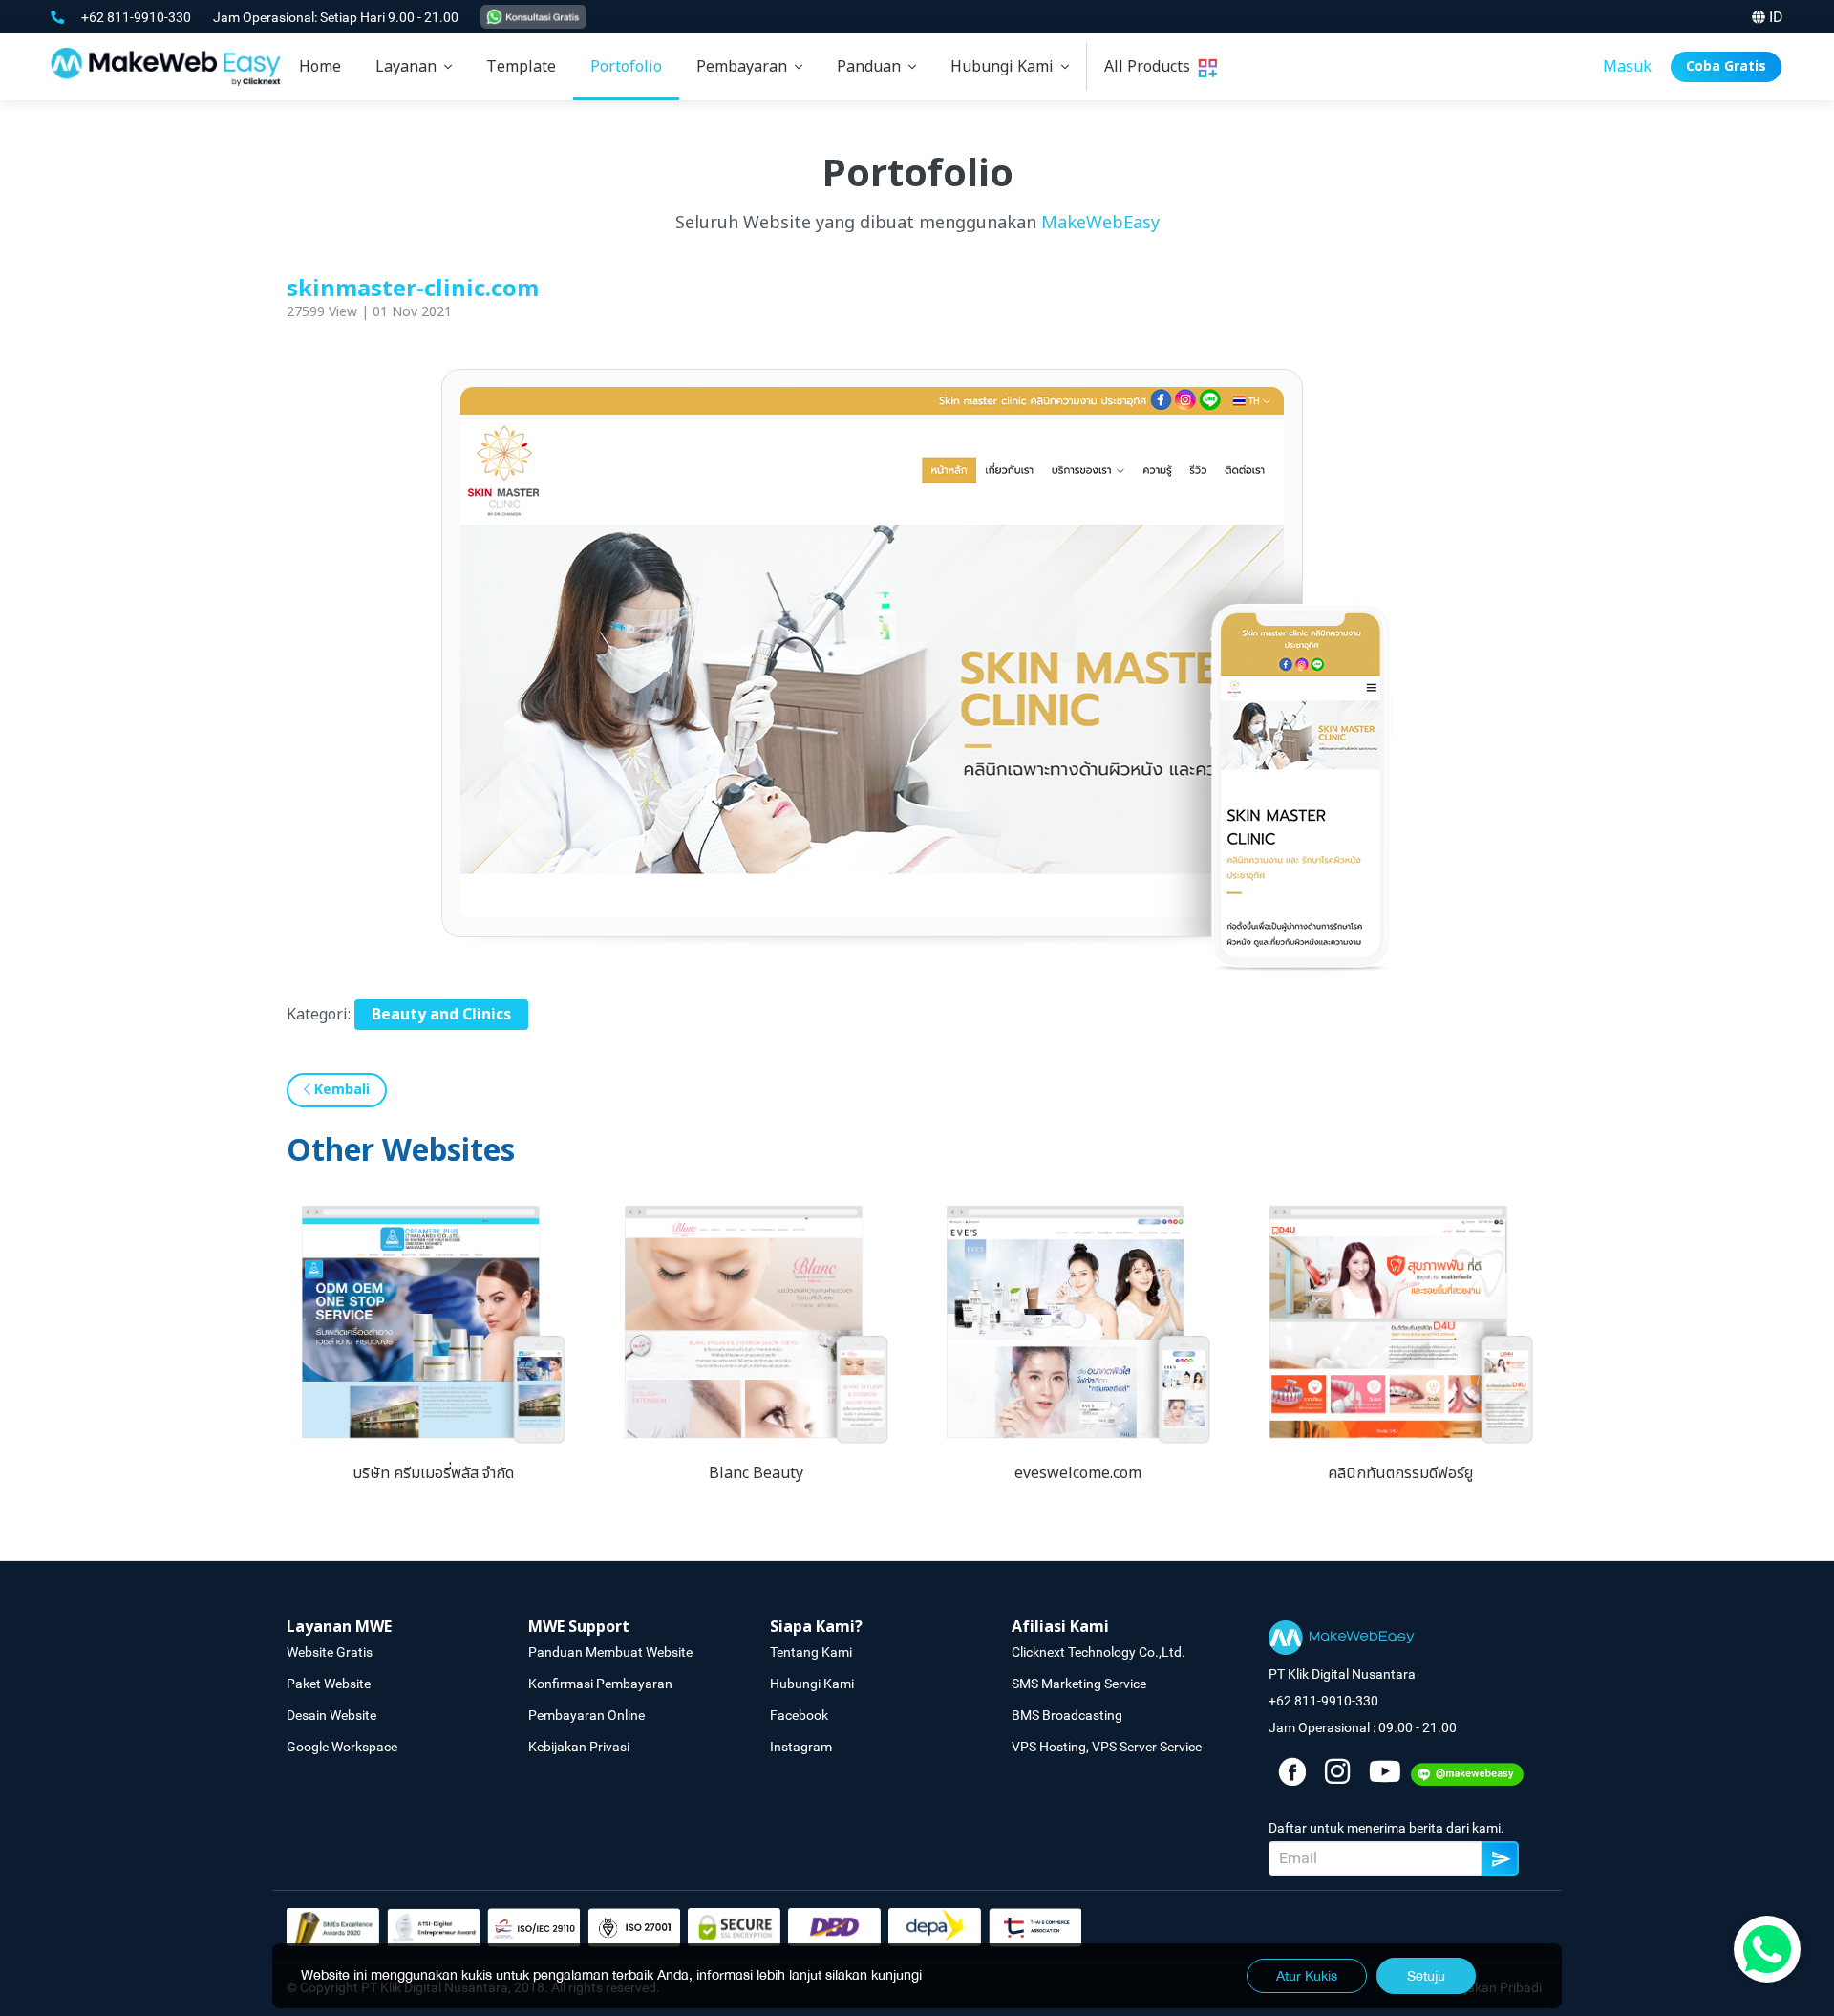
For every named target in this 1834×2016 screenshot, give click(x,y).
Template (521, 67)
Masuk (1627, 67)
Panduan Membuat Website (610, 1652)
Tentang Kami (811, 1652)
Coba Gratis (1726, 66)
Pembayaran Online (586, 1715)
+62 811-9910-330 (138, 17)
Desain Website (331, 1715)
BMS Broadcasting (1067, 1715)
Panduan (873, 67)
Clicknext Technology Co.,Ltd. (1098, 1652)
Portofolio (626, 67)
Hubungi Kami (1006, 67)
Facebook (799, 1715)
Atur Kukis (1307, 1976)
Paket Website (329, 1684)
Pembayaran (746, 67)
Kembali (340, 1090)
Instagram (801, 1747)
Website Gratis (330, 1652)
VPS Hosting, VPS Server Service (1107, 1747)
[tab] (414, 67)
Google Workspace (342, 1747)
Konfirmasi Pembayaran (600, 1684)
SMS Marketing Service (1079, 1684)
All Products (1151, 67)
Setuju (1426, 1976)
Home (320, 67)
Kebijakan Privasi (579, 1747)
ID (1776, 17)
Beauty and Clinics (441, 1015)
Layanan (410, 67)
